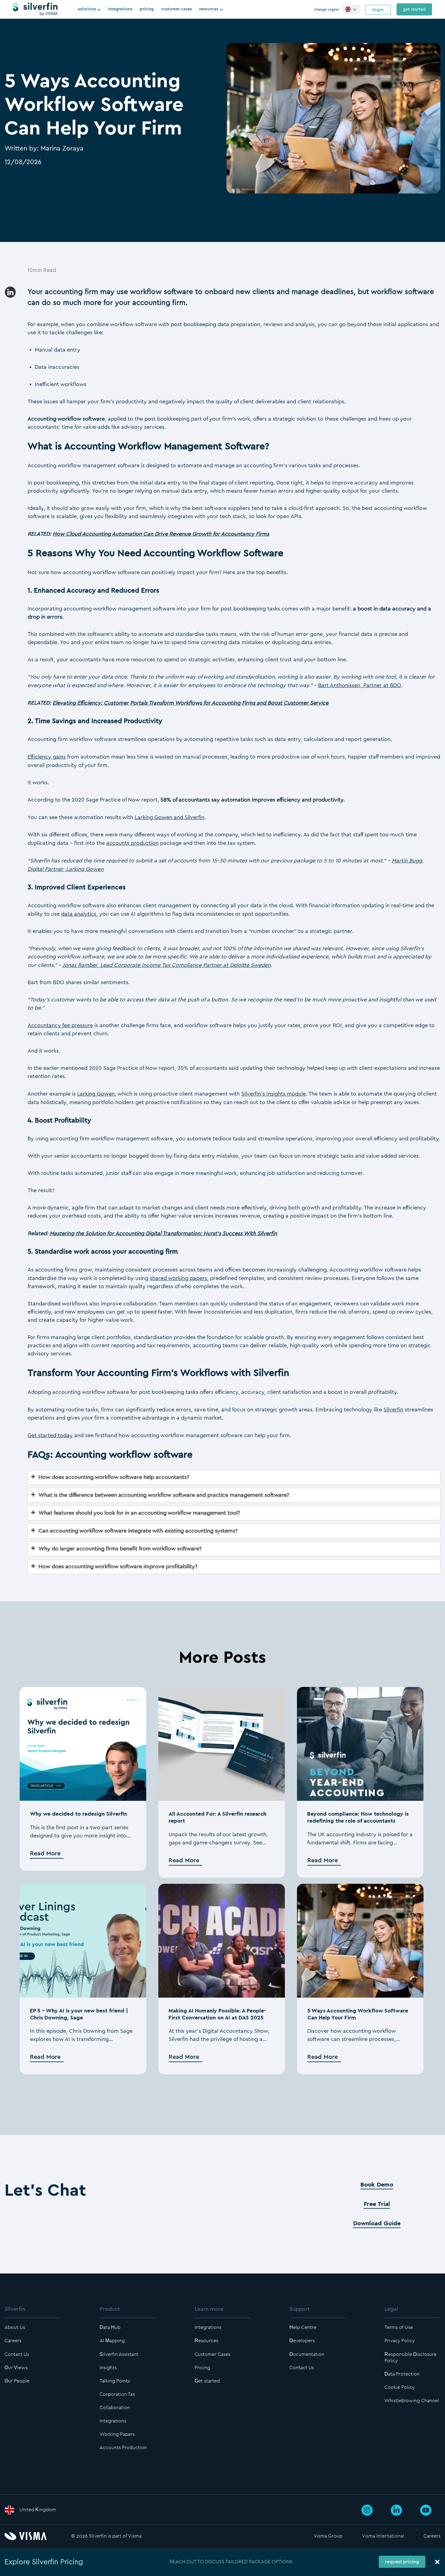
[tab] (234, 1477)
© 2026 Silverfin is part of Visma (106, 2536)
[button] (351, 9)
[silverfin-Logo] (35, 9)
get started (414, 9)
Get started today (50, 1435)
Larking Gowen (96, 1094)
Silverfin (393, 1410)
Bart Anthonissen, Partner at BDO (360, 685)
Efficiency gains (47, 757)
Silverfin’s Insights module (274, 1094)
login (378, 10)
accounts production (132, 843)
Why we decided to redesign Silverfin (79, 1814)
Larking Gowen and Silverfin (170, 817)
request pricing (402, 2562)
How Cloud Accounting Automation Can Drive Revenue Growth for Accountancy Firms (161, 534)
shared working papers (178, 1278)
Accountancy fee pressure (60, 1025)
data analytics (79, 914)
